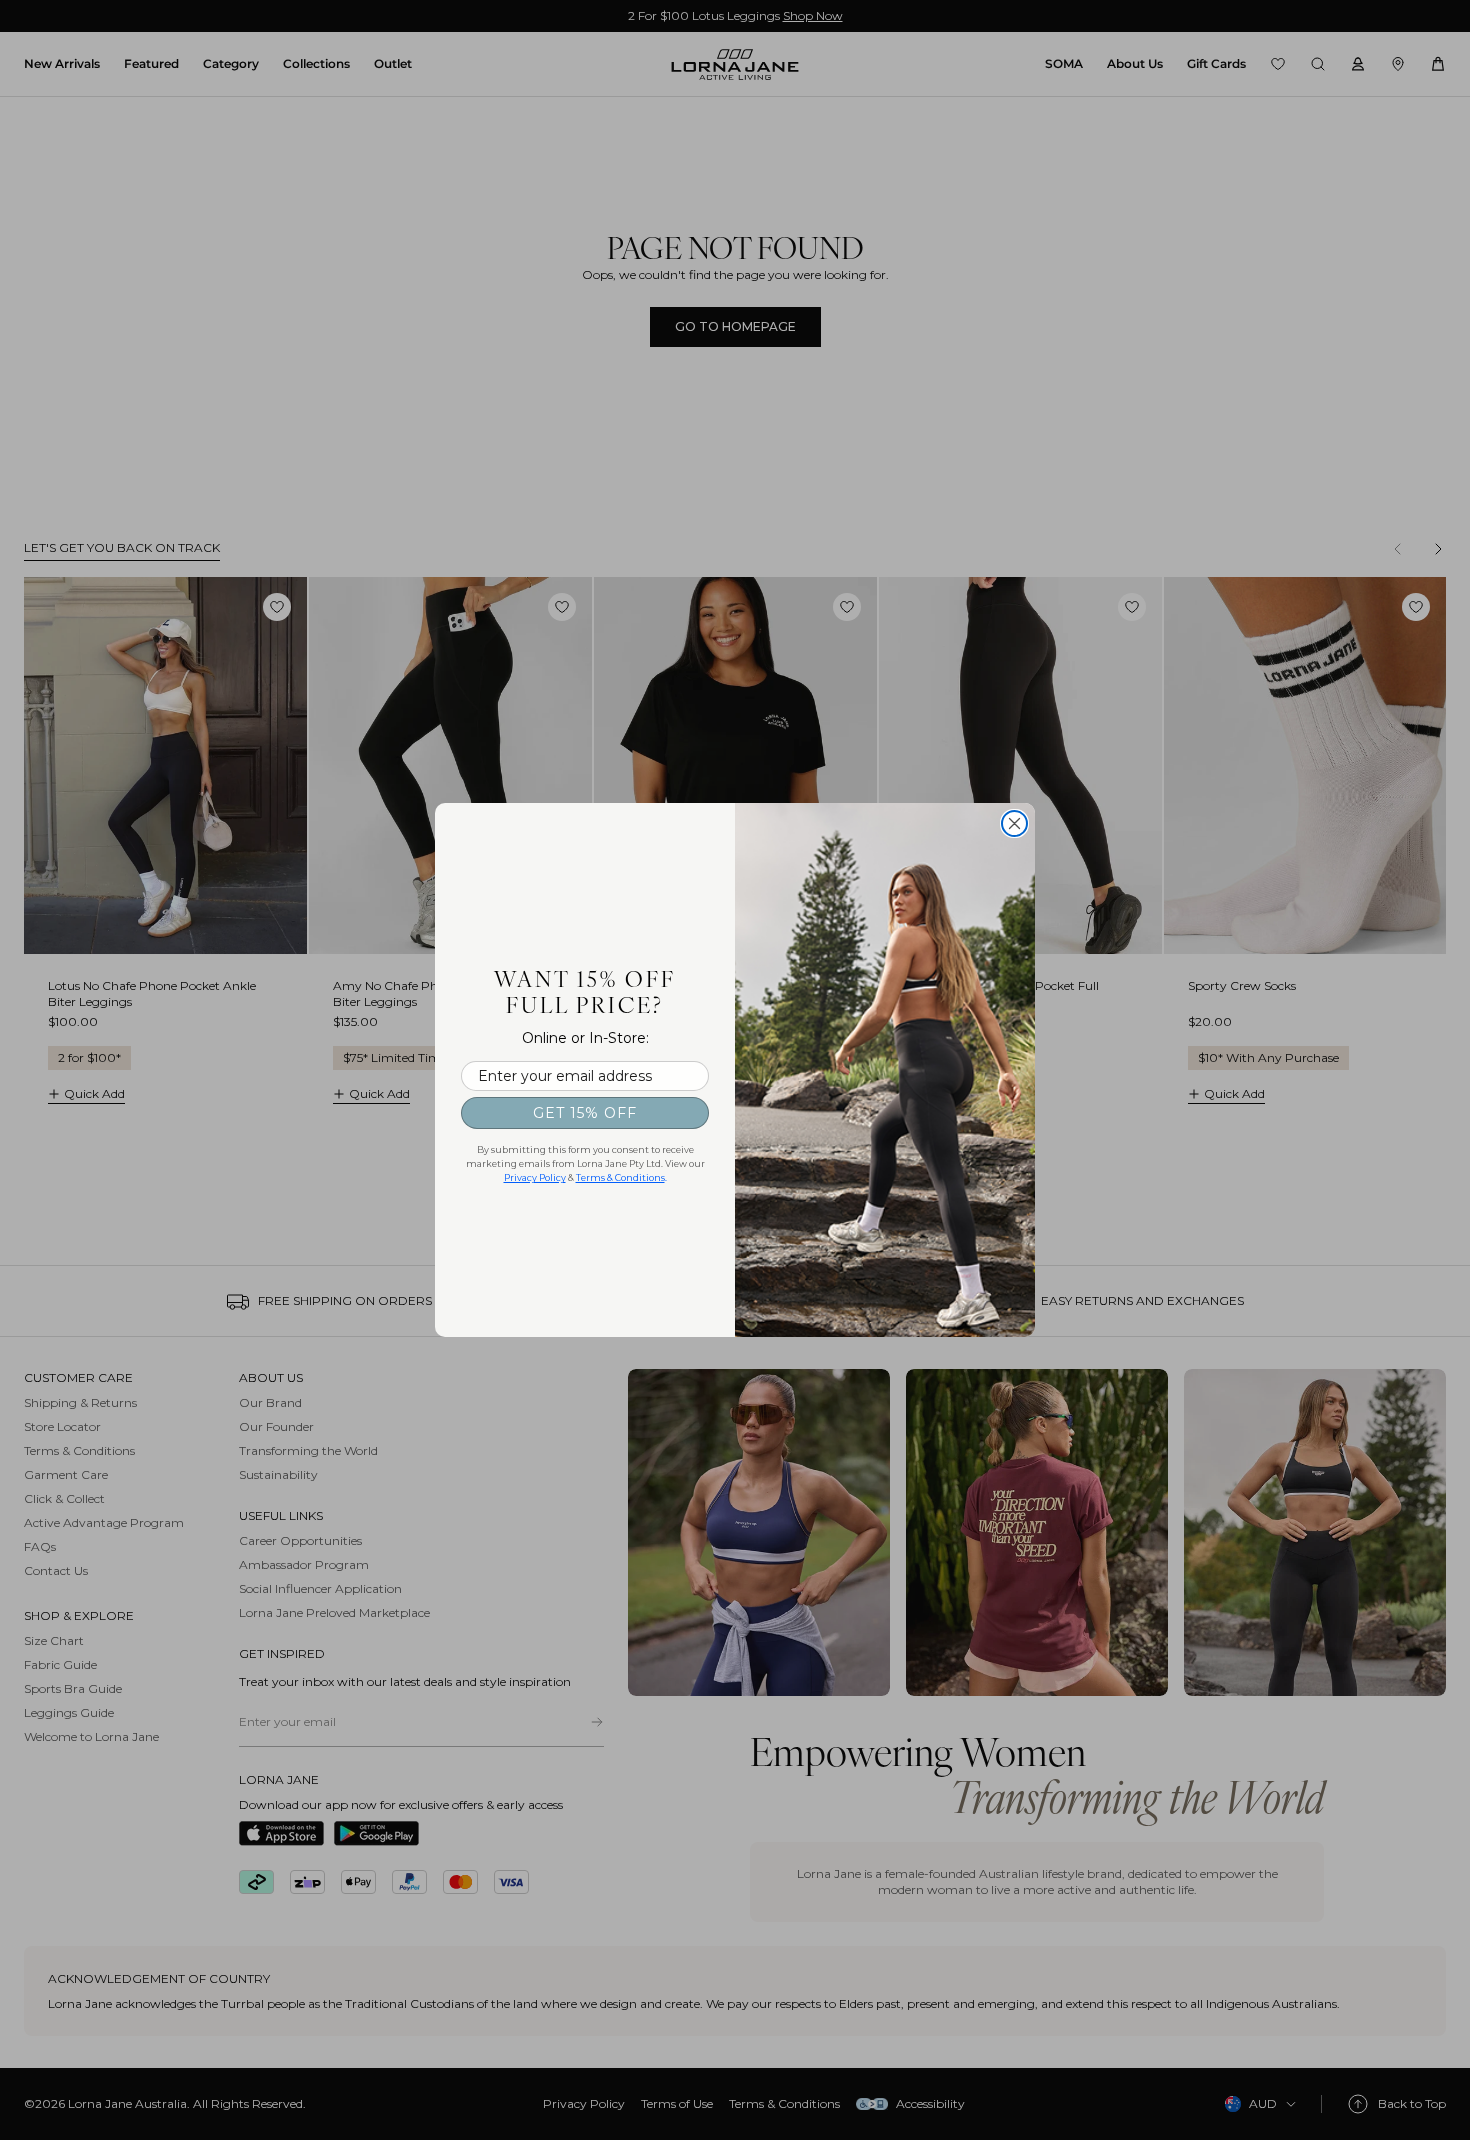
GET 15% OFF (585, 1113)
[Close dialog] (1014, 823)
